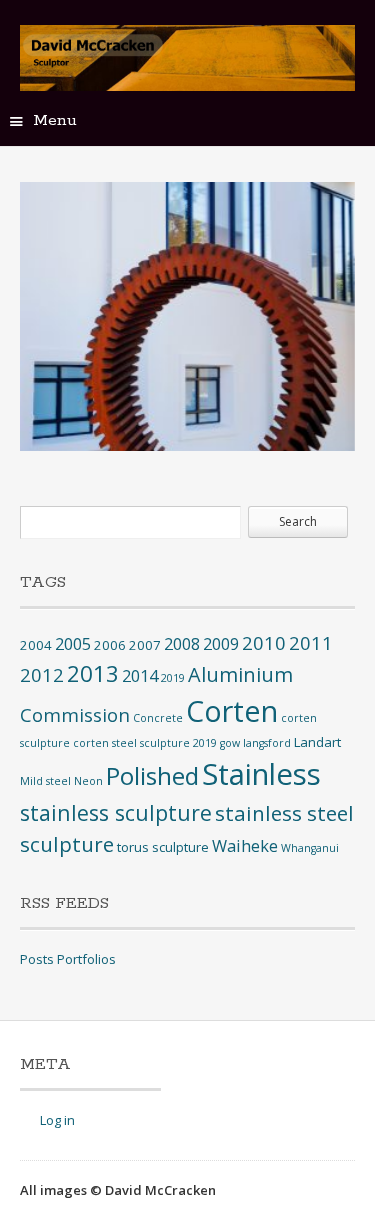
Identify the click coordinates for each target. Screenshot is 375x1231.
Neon (88, 781)
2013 (93, 673)
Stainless (261, 774)
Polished (152, 775)
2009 (221, 644)
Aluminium (240, 674)
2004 (36, 645)
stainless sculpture (116, 812)
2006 (110, 645)
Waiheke (245, 846)
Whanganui (310, 848)
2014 (140, 676)
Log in (57, 1120)
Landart (317, 742)
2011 (311, 642)
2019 (173, 678)
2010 (264, 642)
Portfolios (86, 959)
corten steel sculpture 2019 (145, 743)
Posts (37, 959)
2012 (42, 674)
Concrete (158, 718)
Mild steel (45, 781)
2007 (145, 645)
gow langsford (255, 743)
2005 (73, 644)
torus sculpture (163, 847)
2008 (182, 644)
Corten (232, 710)
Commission (75, 714)
